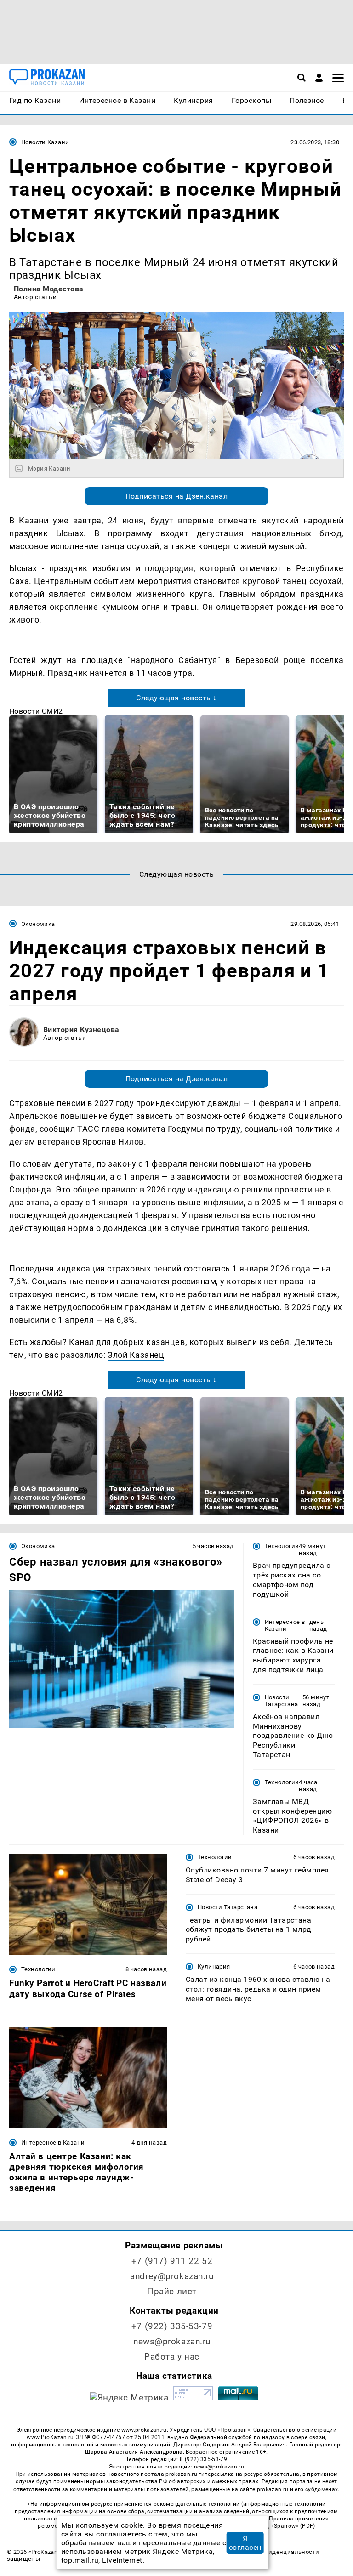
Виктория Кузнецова (81, 1030)
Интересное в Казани (285, 1625)
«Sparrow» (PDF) (293, 2526)
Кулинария (214, 1966)
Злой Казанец (136, 1355)
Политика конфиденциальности (271, 2552)
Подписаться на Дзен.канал (176, 496)
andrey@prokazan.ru (172, 2276)
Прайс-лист (172, 2291)
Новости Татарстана (282, 1701)
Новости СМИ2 (36, 711)
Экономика (38, 924)
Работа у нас (172, 2357)
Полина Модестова (49, 289)
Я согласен (245, 2543)
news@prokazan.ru (172, 2341)
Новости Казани (45, 142)
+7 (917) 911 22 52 (172, 2261)
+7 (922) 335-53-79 (172, 2326)
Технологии (282, 1546)
